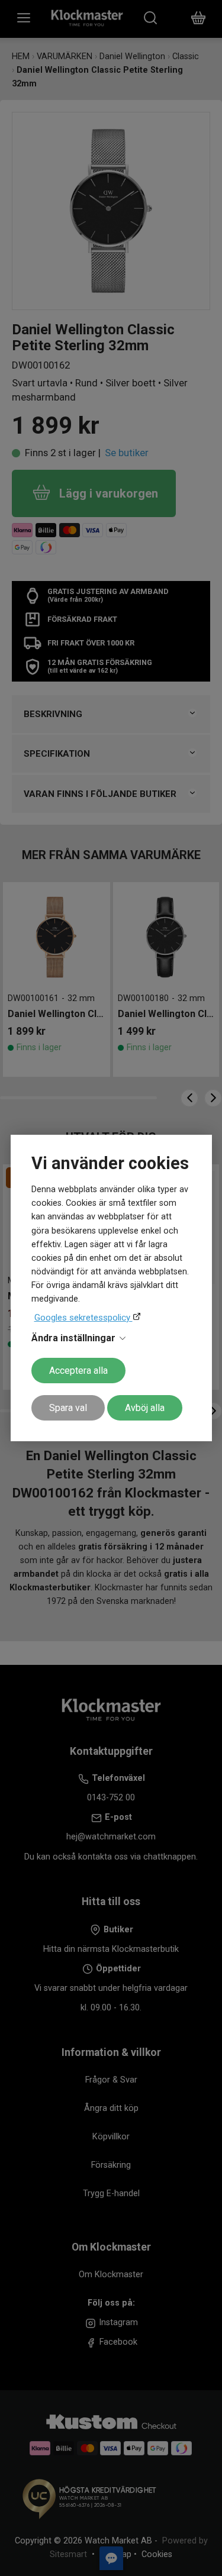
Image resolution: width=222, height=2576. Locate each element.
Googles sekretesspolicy (83, 1318)
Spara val (68, 1408)
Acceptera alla (78, 1371)
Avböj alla (145, 1408)
